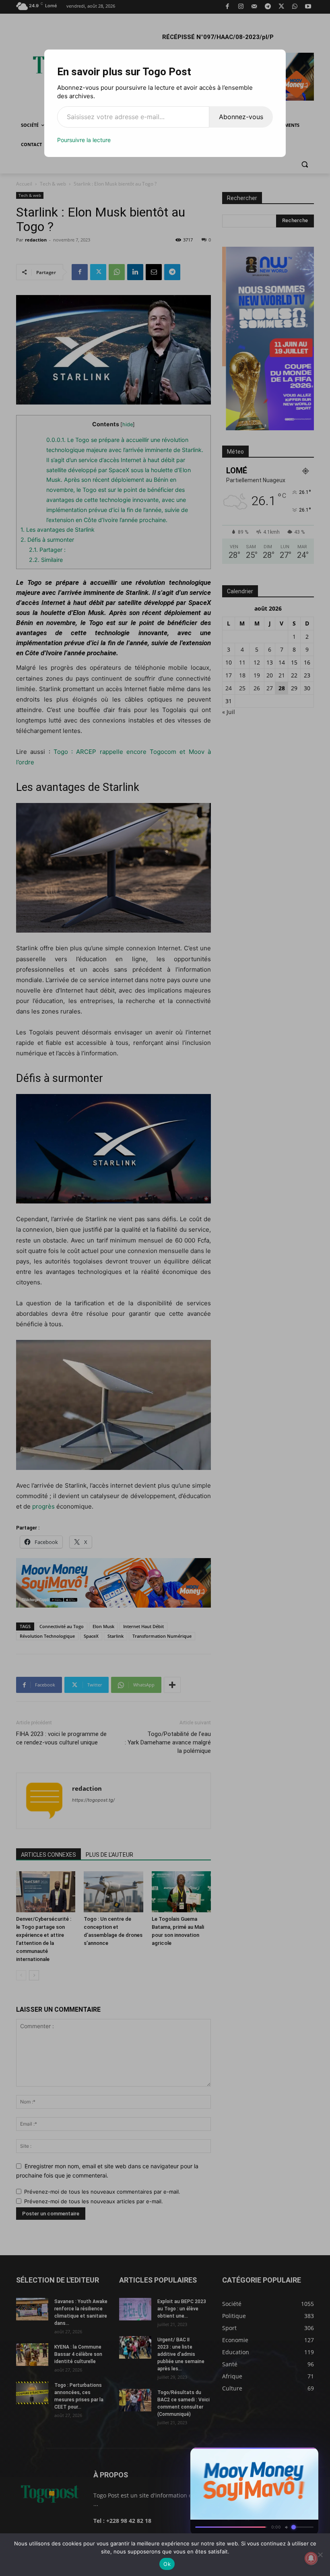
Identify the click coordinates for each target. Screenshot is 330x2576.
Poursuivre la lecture (84, 140)
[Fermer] (308, 2456)
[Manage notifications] (311, 2558)
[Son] (294, 2456)
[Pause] (279, 2456)
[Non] (320, 2555)
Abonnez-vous (241, 117)
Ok (167, 2564)
